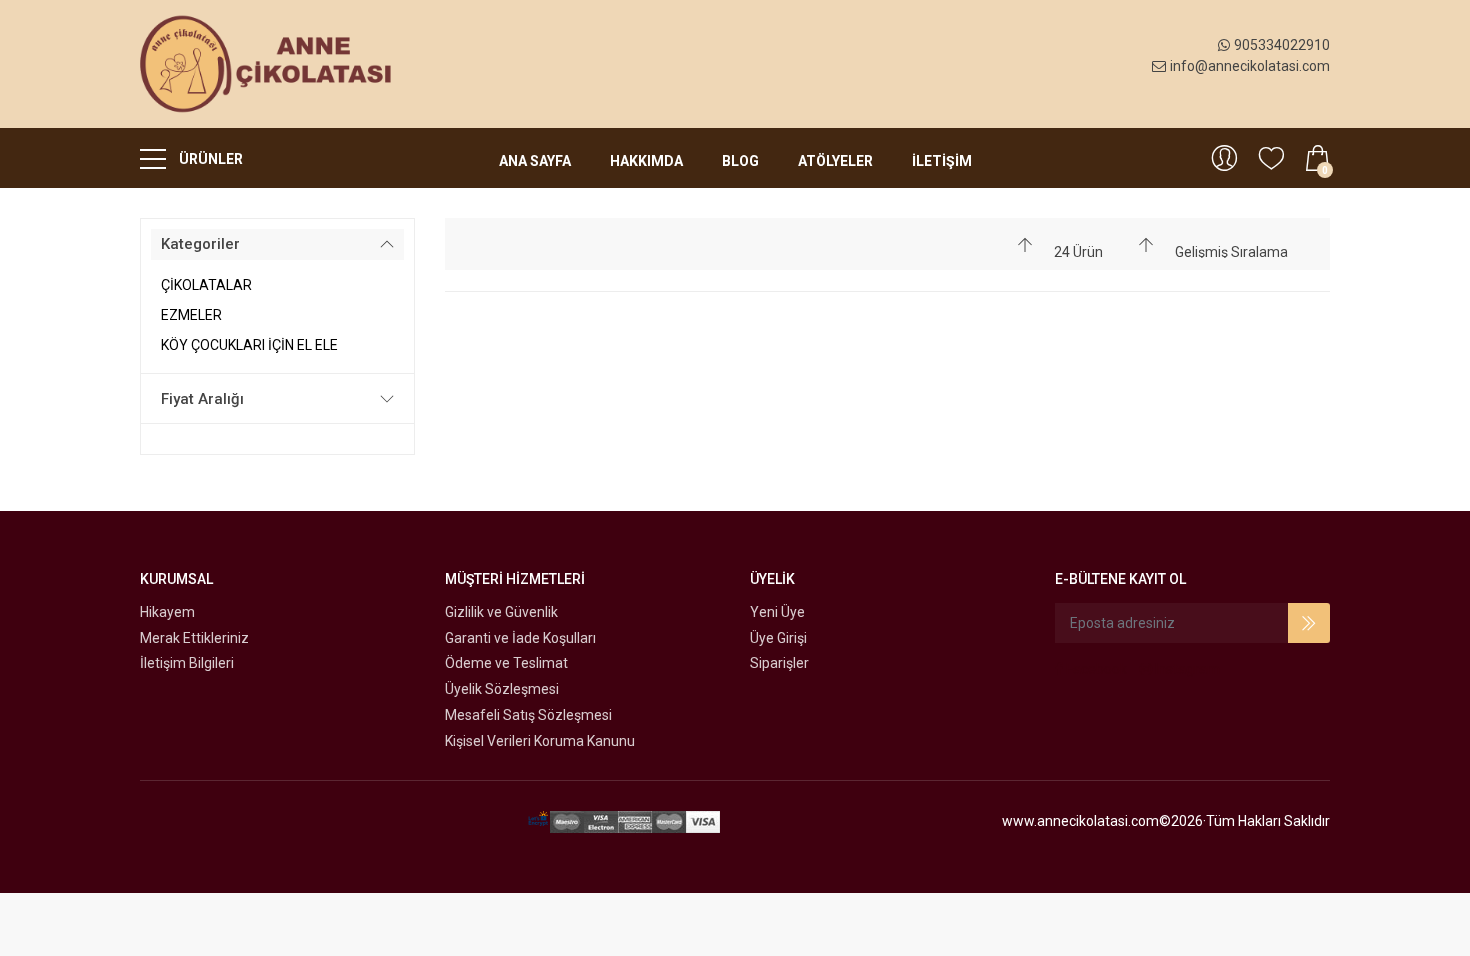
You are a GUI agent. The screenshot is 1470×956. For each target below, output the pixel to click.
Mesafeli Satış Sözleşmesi (528, 715)
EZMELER (191, 315)
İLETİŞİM (942, 161)
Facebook (1095, 669)
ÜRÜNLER (209, 159)
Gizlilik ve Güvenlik (501, 612)
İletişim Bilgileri (187, 663)
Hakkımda (646, 161)
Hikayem (167, 612)
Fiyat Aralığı (202, 399)
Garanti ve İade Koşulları (520, 638)
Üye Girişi (778, 638)
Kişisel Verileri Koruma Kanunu (540, 741)
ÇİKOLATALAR (206, 285)
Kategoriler (200, 244)
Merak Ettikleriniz (194, 638)
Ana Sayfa (535, 161)
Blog (740, 161)
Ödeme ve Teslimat (506, 663)
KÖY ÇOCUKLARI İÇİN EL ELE (249, 345)
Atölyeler (835, 161)
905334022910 (1282, 45)
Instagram (1186, 669)
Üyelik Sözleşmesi (502, 689)
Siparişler (779, 663)
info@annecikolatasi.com (1250, 66)
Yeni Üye (777, 612)
